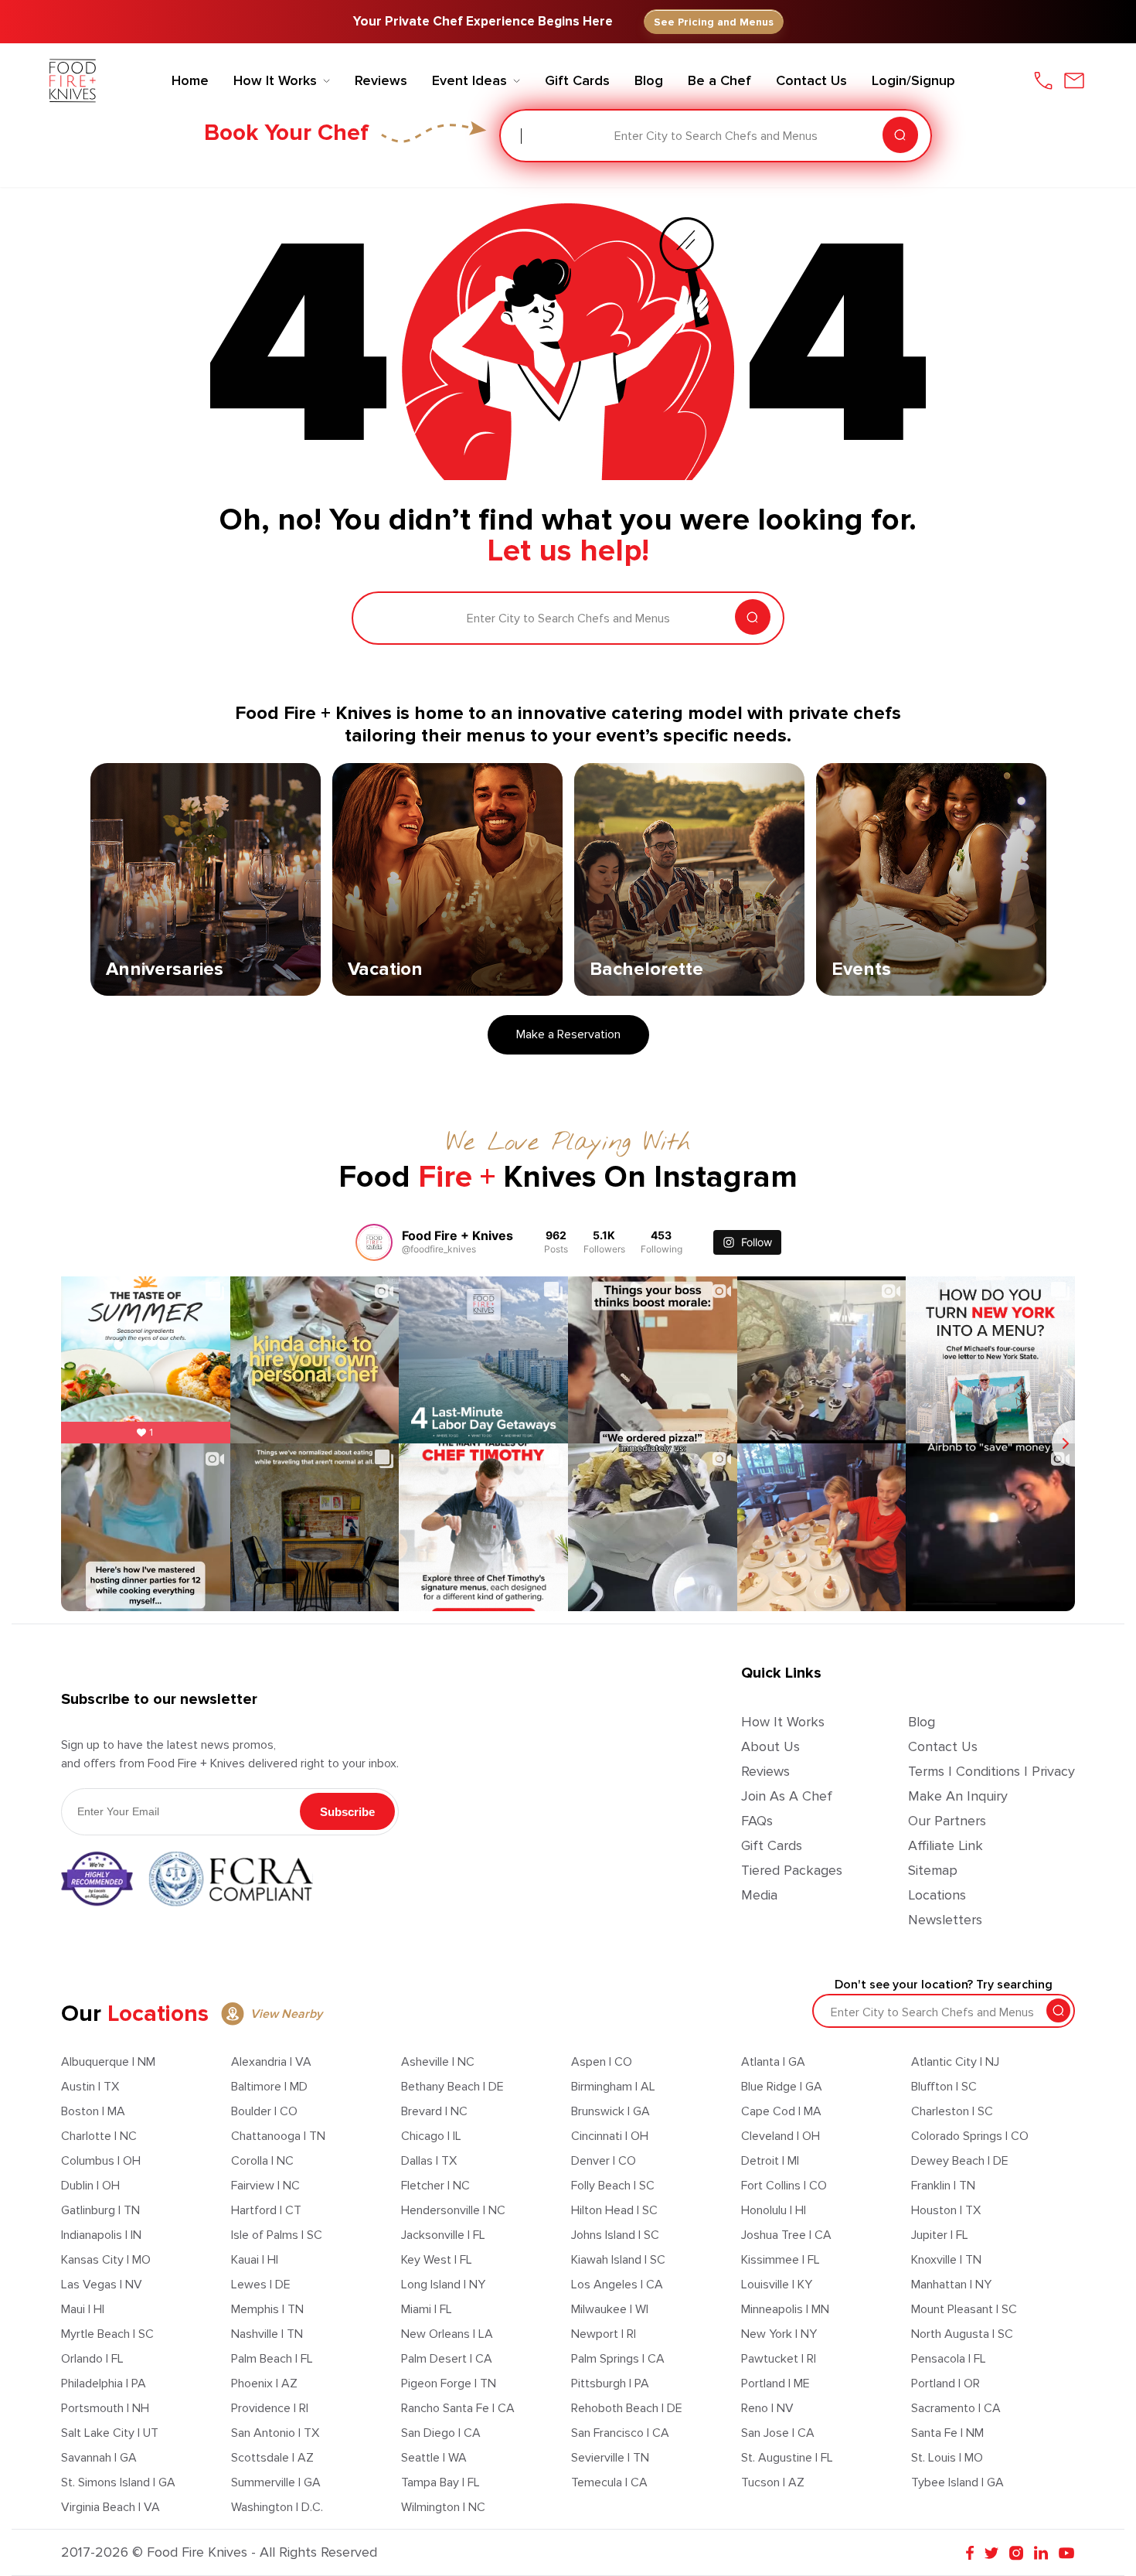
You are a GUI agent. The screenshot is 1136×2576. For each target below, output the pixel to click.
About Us (770, 1746)
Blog (922, 1722)
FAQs (757, 1821)
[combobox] (522, 136)
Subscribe (347, 1812)
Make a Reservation (568, 1034)
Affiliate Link (946, 1845)
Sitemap (933, 1870)
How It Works (783, 1722)
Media (759, 1895)
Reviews (765, 1771)
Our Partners (947, 1821)
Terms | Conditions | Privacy (991, 1771)
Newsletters (945, 1920)
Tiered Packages (792, 1870)
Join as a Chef (787, 1796)
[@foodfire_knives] (374, 1242)
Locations (937, 1895)
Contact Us (943, 1746)
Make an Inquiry (958, 1796)
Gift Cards (772, 1845)
